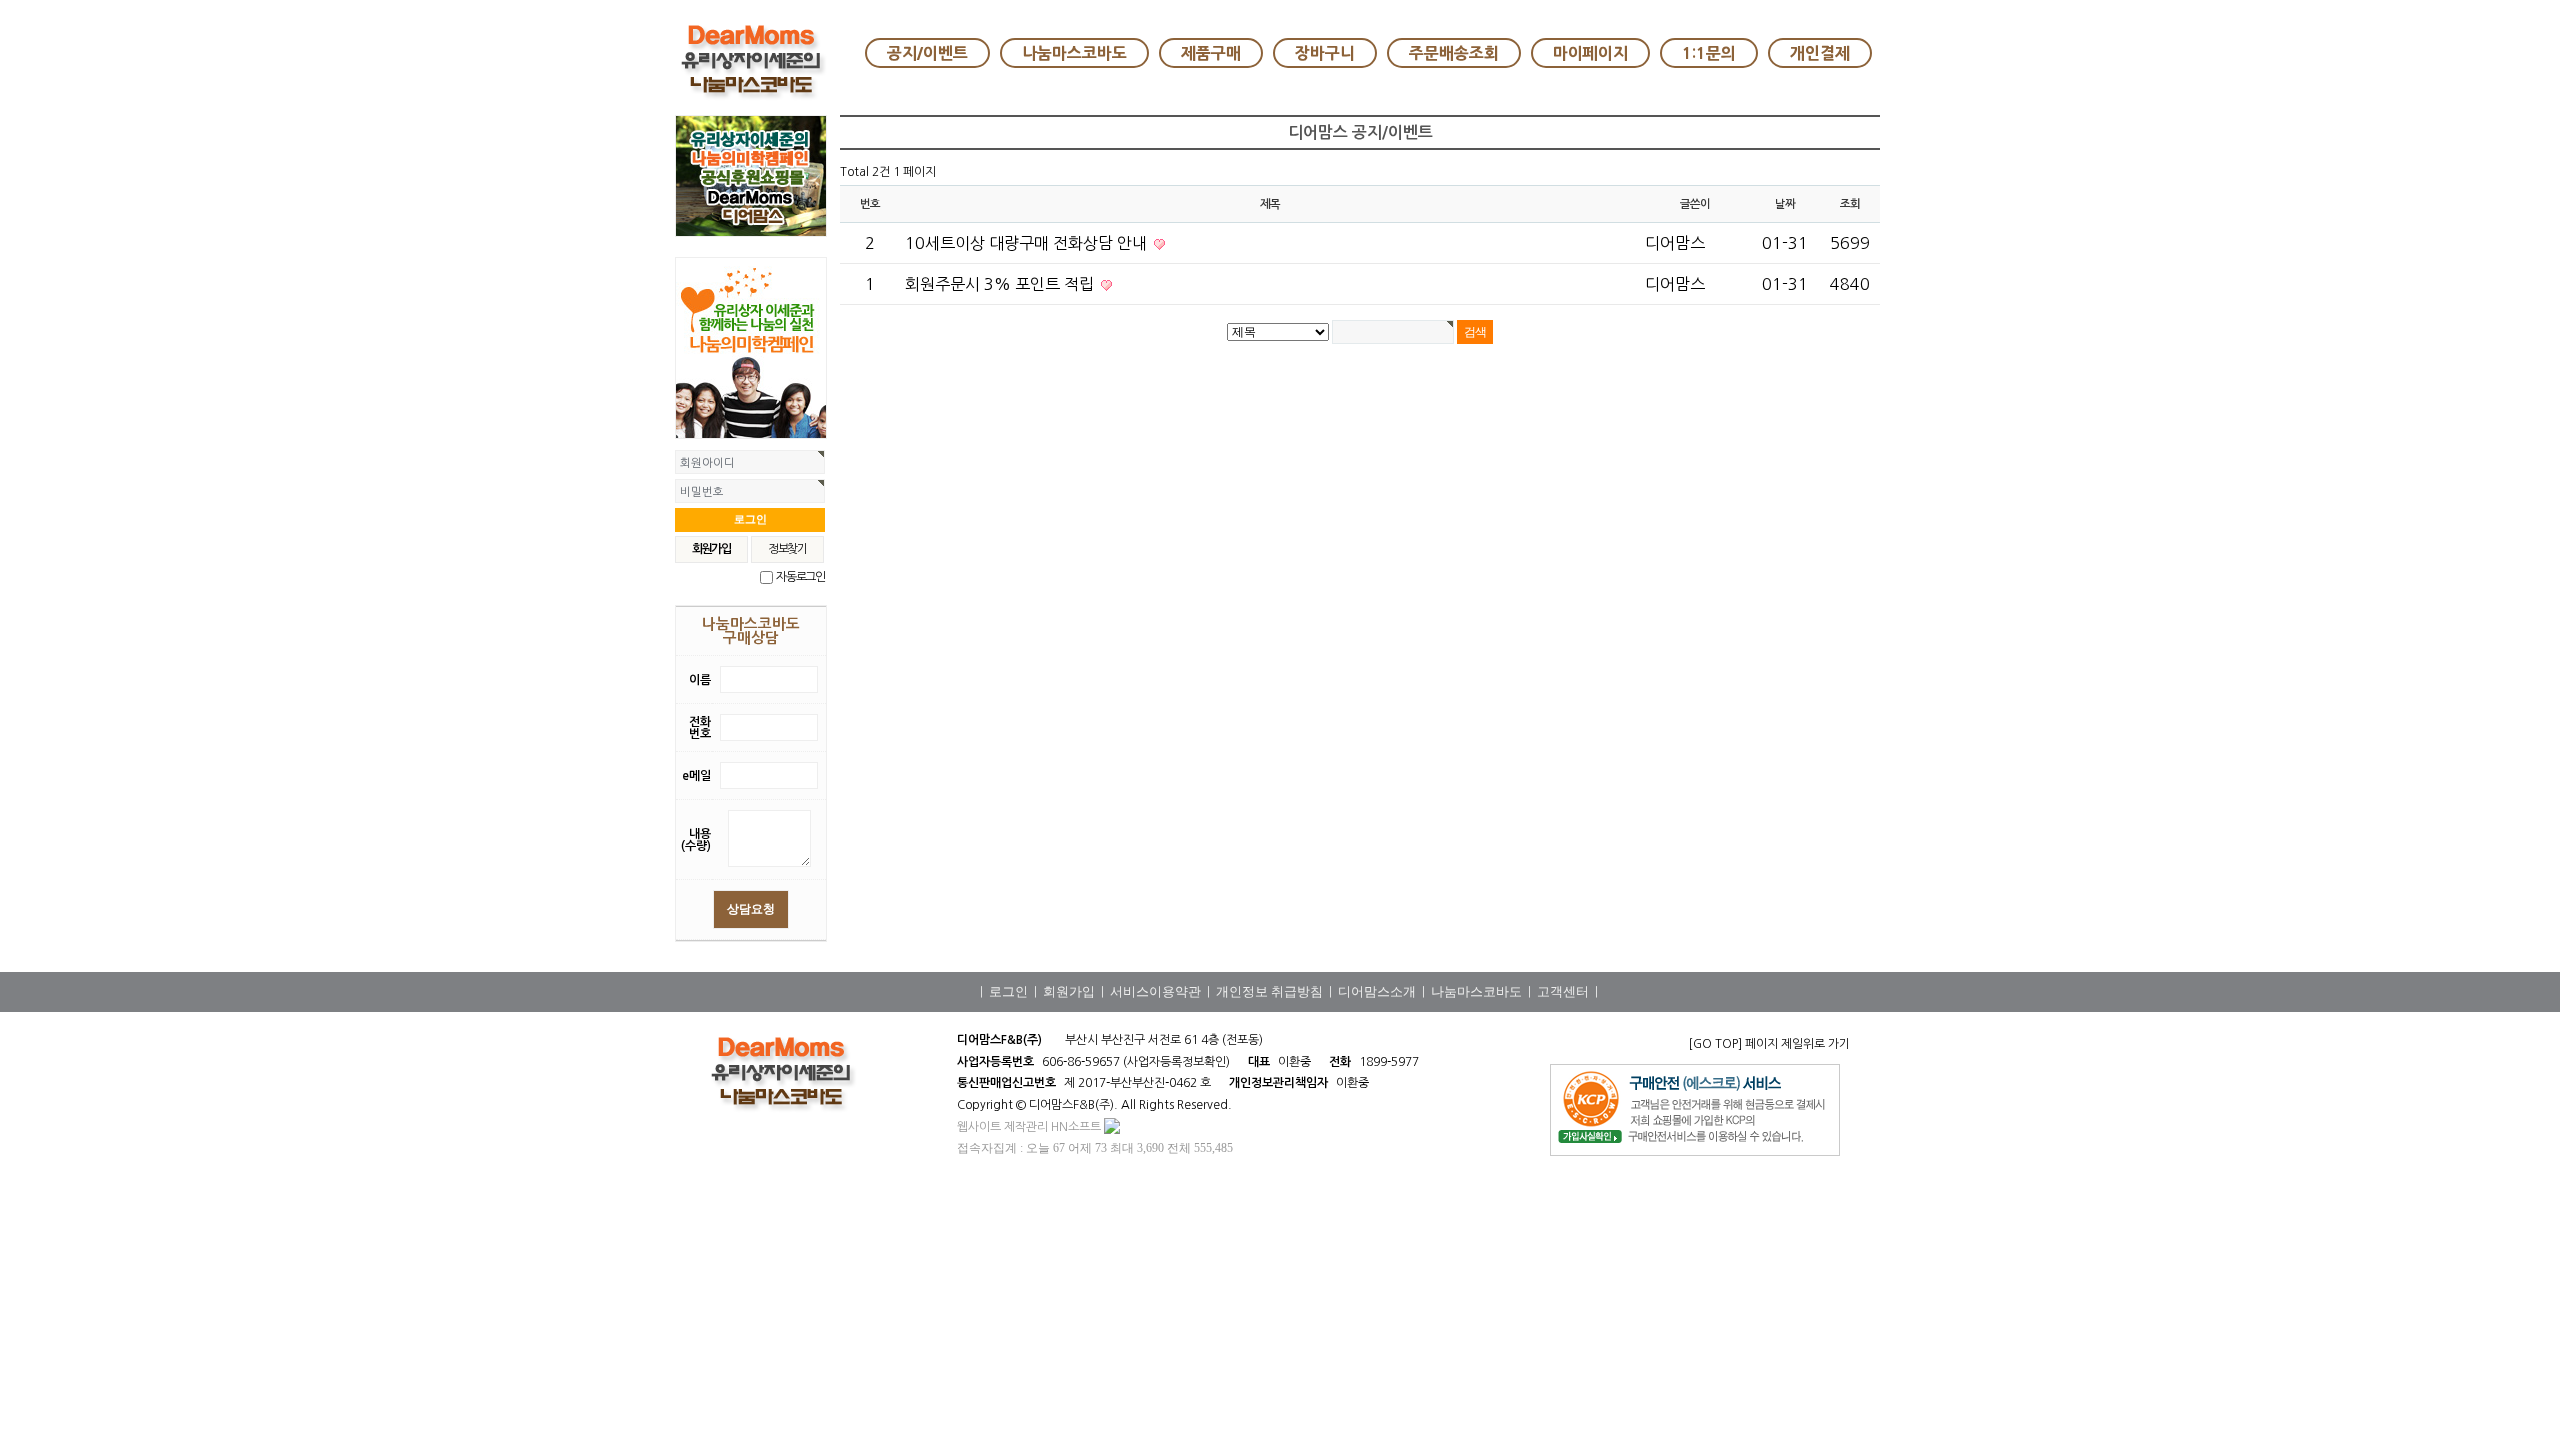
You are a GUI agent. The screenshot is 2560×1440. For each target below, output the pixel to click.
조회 (1850, 204)
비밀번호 (702, 492)
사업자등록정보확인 (1176, 1062)
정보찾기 (787, 549)
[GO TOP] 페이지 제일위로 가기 (1769, 1044)
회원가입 (1069, 991)
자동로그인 (800, 577)
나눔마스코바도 (1074, 53)
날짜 (1785, 204)
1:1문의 (1709, 53)
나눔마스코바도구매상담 (751, 631)
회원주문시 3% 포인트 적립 (1001, 284)
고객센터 (1563, 991)
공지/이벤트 (927, 53)
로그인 (1008, 991)
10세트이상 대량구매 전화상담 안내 (1028, 243)
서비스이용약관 (1155, 991)
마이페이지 (1590, 53)
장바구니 (1325, 53)
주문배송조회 (1454, 53)
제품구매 (1211, 53)
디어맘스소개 (1377, 991)
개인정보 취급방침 (1269, 991)
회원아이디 (707, 463)
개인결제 (1820, 53)
